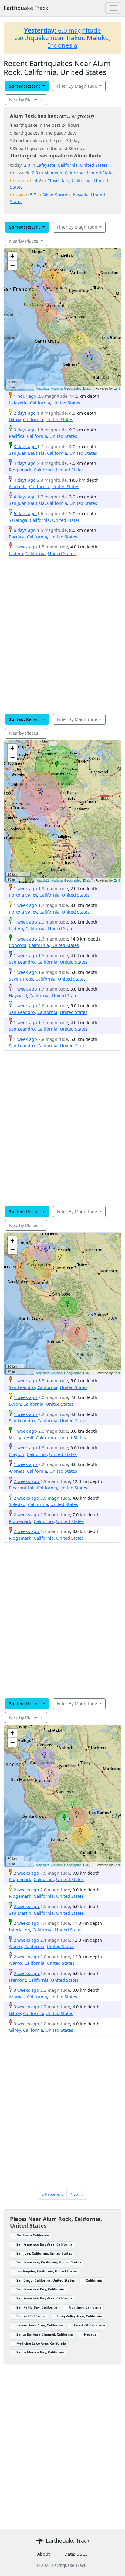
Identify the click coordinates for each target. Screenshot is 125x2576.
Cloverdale (58, 181)
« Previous (52, 2194)
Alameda (53, 173)
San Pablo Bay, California (37, 2307)
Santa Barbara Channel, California (45, 2334)
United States (94, 165)
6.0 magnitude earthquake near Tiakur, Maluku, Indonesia (62, 38)
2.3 (35, 173)
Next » (77, 2194)
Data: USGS (76, 2554)
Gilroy (15, 419)
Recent (25, 86)
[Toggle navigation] (113, 8)
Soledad (17, 1504)
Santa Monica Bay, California (40, 2352)
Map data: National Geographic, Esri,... (64, 388)
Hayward (18, 996)
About (44, 2554)
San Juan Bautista (27, 453)
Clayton (17, 1454)
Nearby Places (24, 100)
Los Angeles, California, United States (47, 2271)
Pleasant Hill (22, 1488)
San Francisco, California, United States (49, 2262)
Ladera (16, 553)
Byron (15, 1404)
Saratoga (18, 520)
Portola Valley (23, 895)
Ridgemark (20, 470)
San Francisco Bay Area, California (44, 2244)
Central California (31, 2316)
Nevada (81, 195)
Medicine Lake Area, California (41, 2343)
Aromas (17, 1471)
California (68, 165)
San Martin (20, 1913)
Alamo (15, 1946)
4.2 (38, 181)
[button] (52, 276)
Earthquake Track (26, 8)
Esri (117, 388)
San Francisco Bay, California (40, 2289)
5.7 (33, 195)
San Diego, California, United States (46, 2280)
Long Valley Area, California (79, 2316)
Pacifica (17, 436)
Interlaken (19, 1930)
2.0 (27, 165)
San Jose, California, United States (44, 2253)
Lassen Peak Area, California (40, 2325)
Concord (18, 945)
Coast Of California (90, 2325)
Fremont (17, 1980)
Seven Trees (21, 979)
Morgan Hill (21, 1438)
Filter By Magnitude (78, 86)
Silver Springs (57, 195)
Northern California (33, 2235)
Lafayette (46, 165)
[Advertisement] (62, 636)
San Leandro (22, 962)
